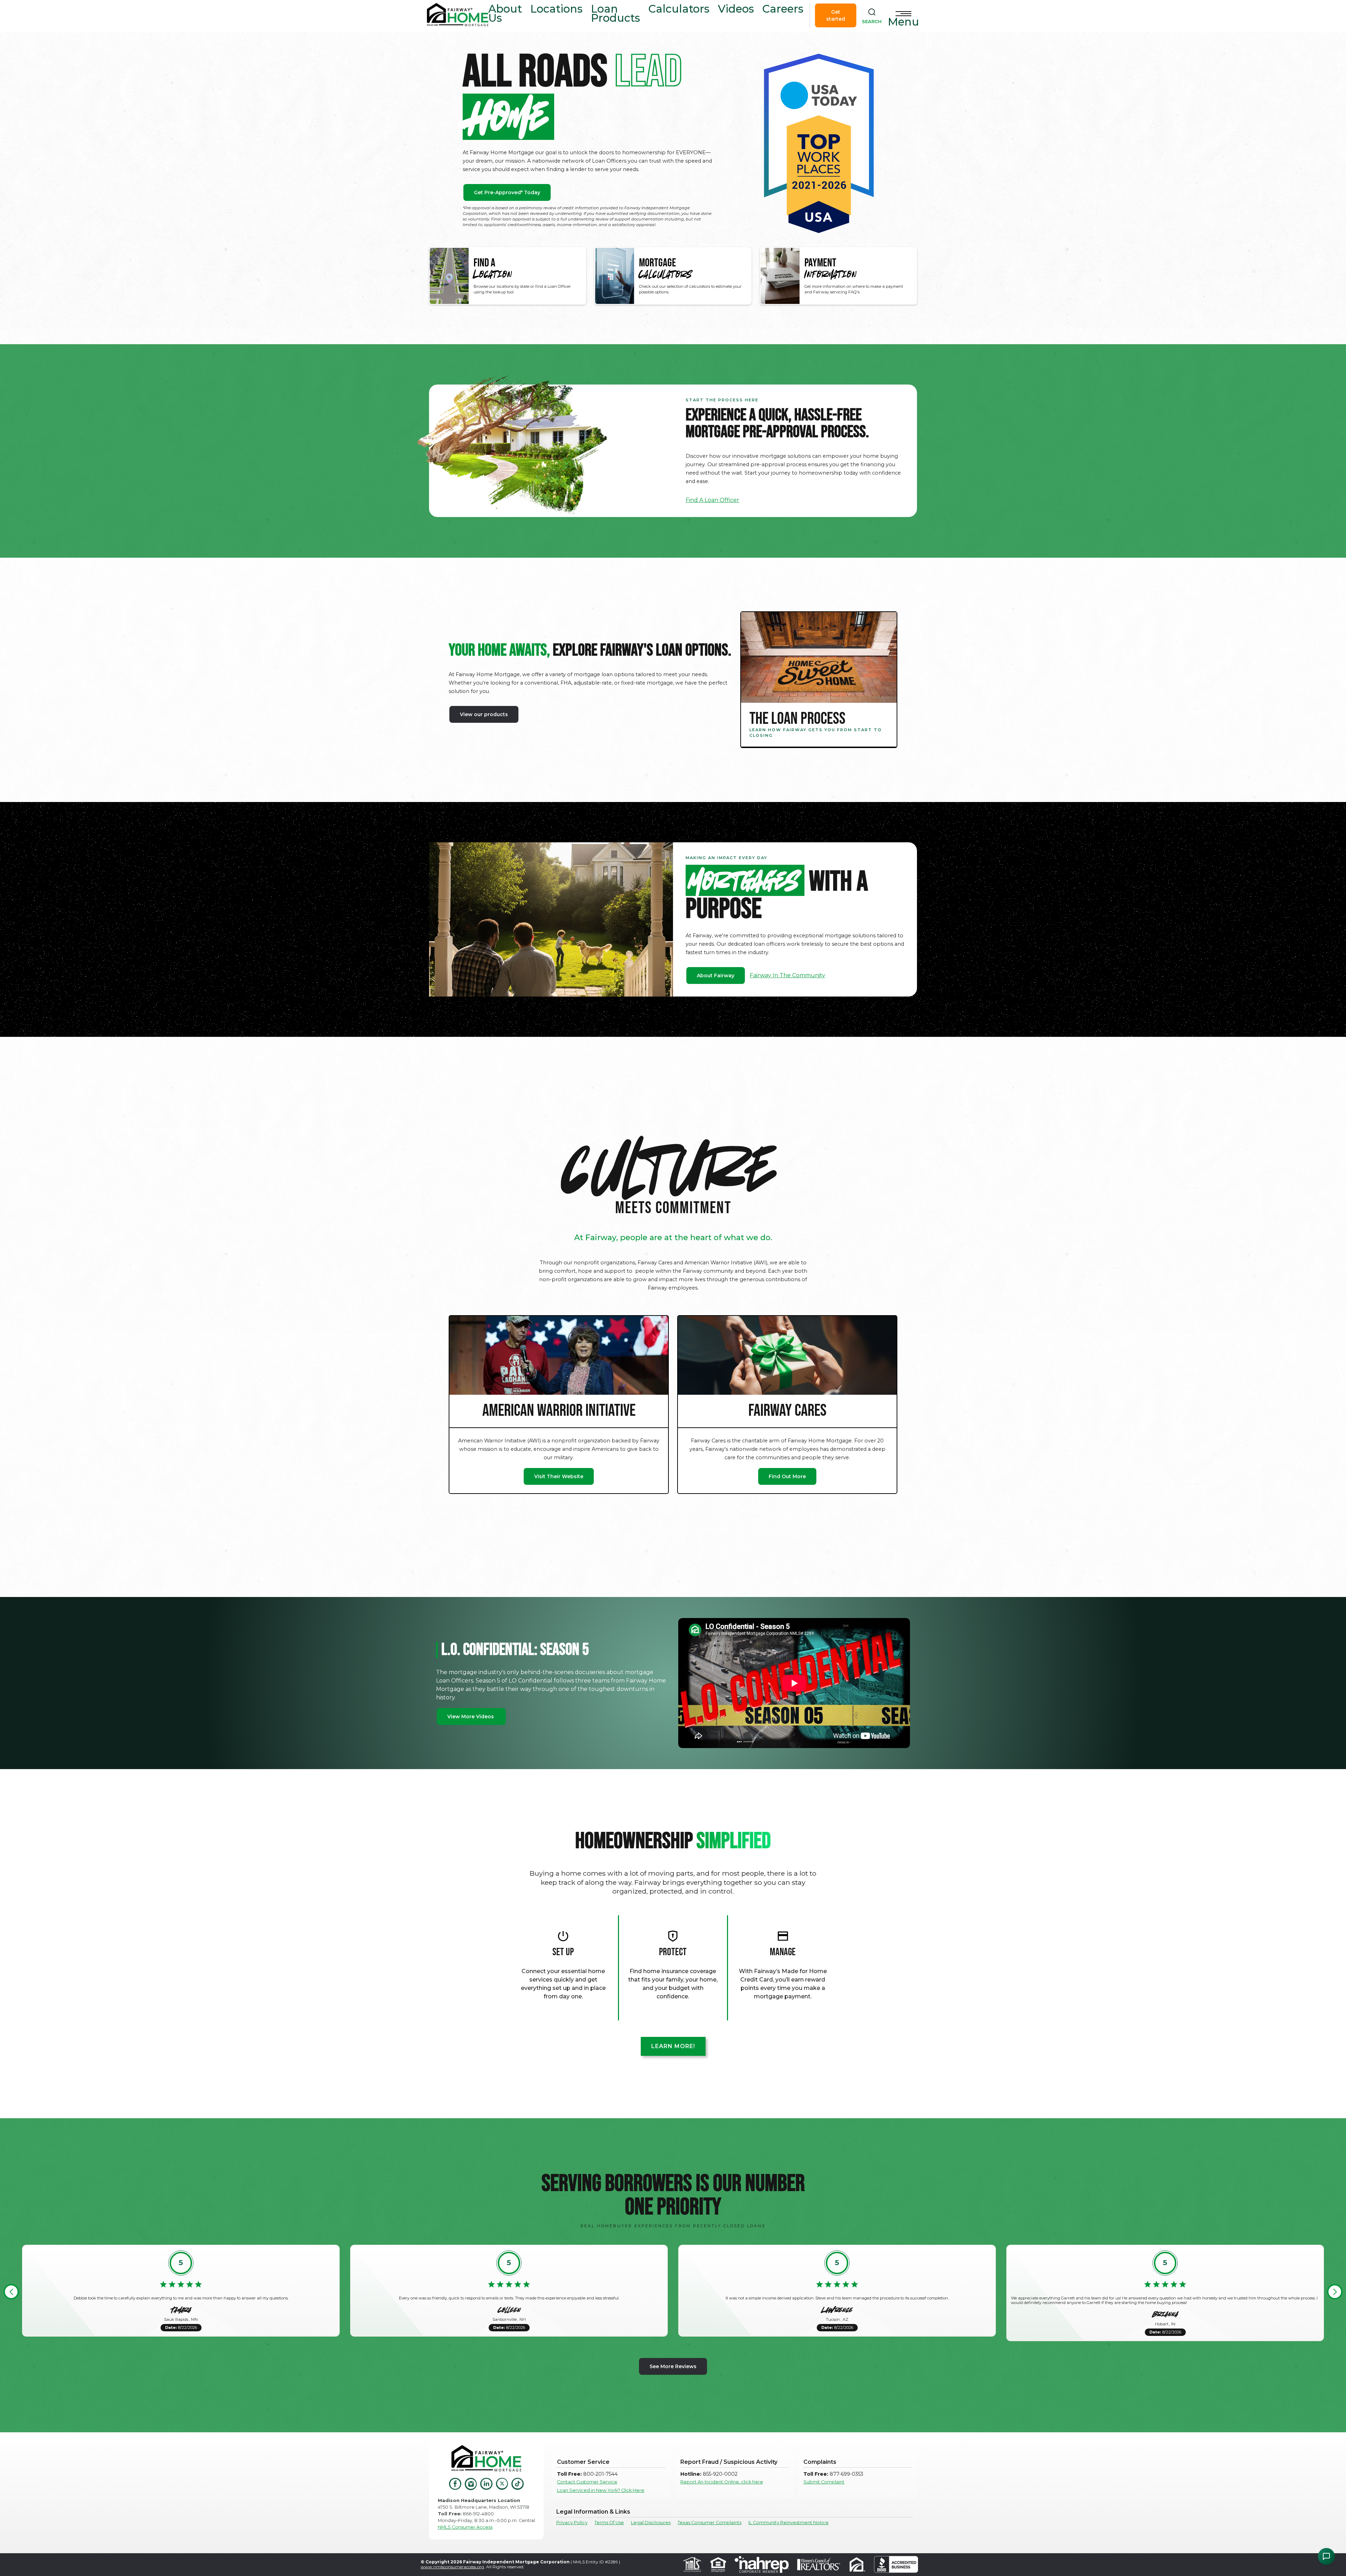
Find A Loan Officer (712, 500)
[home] (458, 16)
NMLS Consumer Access (465, 2527)
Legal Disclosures (651, 2523)
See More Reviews (673, 2366)
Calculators (679, 9)
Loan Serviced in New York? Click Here (601, 2490)
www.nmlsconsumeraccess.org (452, 2567)
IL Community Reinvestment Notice (788, 2523)
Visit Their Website (559, 1476)
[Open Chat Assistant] (1326, 2556)
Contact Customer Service (587, 2482)
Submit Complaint (824, 2482)
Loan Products (616, 13)
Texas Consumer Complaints (709, 2523)
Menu (903, 22)
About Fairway (716, 976)
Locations (556, 9)
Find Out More (787, 1476)
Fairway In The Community (787, 975)
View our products (484, 714)
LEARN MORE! (673, 2046)
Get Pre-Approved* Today (507, 192)
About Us (505, 13)
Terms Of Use (609, 2523)
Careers (783, 9)
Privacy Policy (572, 2523)
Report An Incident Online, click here (722, 2482)
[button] (11, 2292)
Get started (836, 15)
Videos (736, 9)
